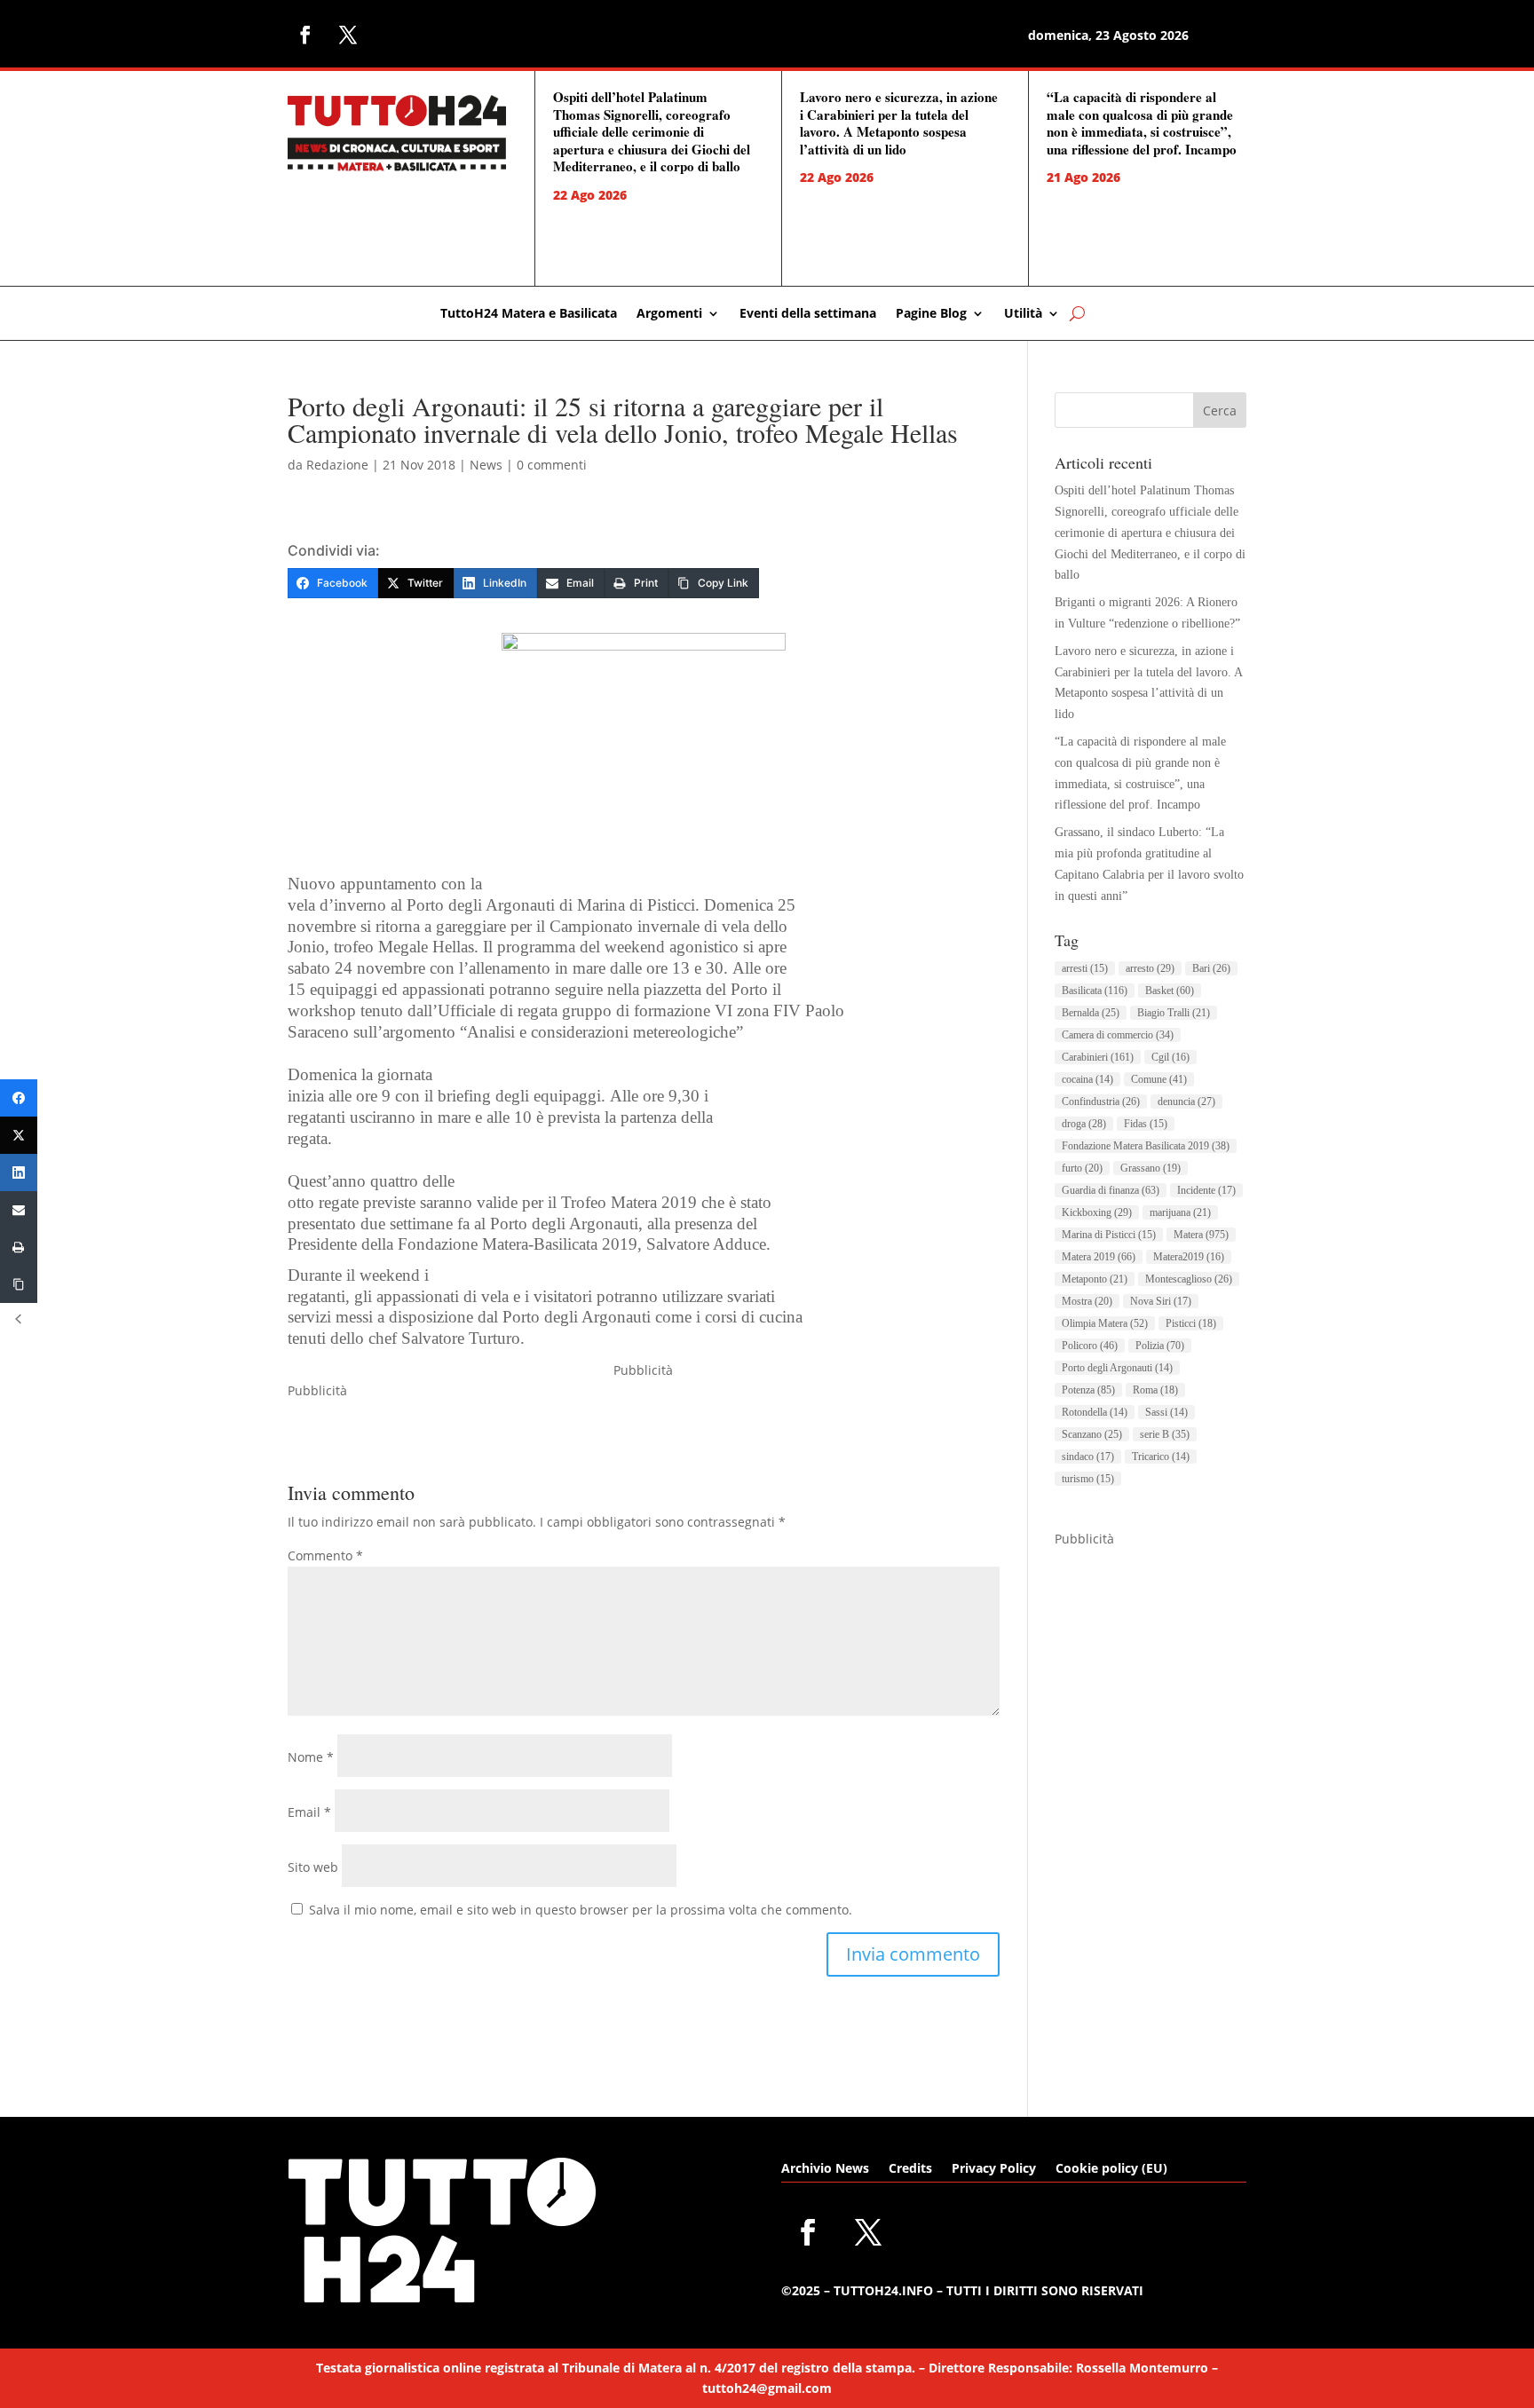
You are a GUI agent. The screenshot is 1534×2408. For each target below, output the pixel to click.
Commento (325, 1555)
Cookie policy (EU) (1111, 2169)
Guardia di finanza (1111, 1190)
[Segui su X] (348, 35)
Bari (1211, 968)
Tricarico (1161, 1457)
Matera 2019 (1099, 1257)
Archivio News (825, 2169)
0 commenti (552, 465)
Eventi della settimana (808, 314)
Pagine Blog (931, 314)
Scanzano (1092, 1434)
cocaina (1087, 1079)
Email (309, 1812)
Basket (1170, 991)
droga (1084, 1124)
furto (1082, 1168)
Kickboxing (1097, 1212)
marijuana (1180, 1212)
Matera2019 (1189, 1257)
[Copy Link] (19, 1284)
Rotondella (1095, 1412)
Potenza (1088, 1390)
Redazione (337, 465)
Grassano (1150, 1168)
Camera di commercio (1118, 1035)
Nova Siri (1161, 1301)
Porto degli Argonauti (1117, 1368)
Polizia (1160, 1346)
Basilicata (1095, 991)
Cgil (1170, 1057)
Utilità (1023, 314)
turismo (1088, 1479)
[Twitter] (19, 1135)
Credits (910, 2169)
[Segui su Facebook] (305, 35)
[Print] (19, 1247)
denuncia (1186, 1101)
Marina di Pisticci (1109, 1235)
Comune (1159, 1079)
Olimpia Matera (1105, 1323)
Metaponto (1095, 1279)
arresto (1150, 968)
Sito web (313, 1867)
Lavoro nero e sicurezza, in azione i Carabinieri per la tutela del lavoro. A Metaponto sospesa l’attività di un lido (899, 123)
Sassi (1166, 1412)
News (486, 465)
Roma (1155, 1390)
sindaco (1088, 1457)
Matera (1201, 1235)
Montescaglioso (1189, 1279)
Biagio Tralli (1174, 1013)
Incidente (1206, 1190)
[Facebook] (19, 1098)
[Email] (19, 1210)
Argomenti (669, 314)
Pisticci (1191, 1323)
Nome (311, 1757)
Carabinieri (1098, 1057)
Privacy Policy (994, 2169)
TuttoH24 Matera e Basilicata (529, 314)
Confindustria (1101, 1101)
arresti (1085, 968)
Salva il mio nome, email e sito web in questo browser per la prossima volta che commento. (581, 1910)
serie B (1165, 1434)
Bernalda (1091, 1013)
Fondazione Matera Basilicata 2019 (1146, 1146)
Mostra (1087, 1301)
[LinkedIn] (19, 1172)
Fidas (1146, 1124)
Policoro (1090, 1346)
